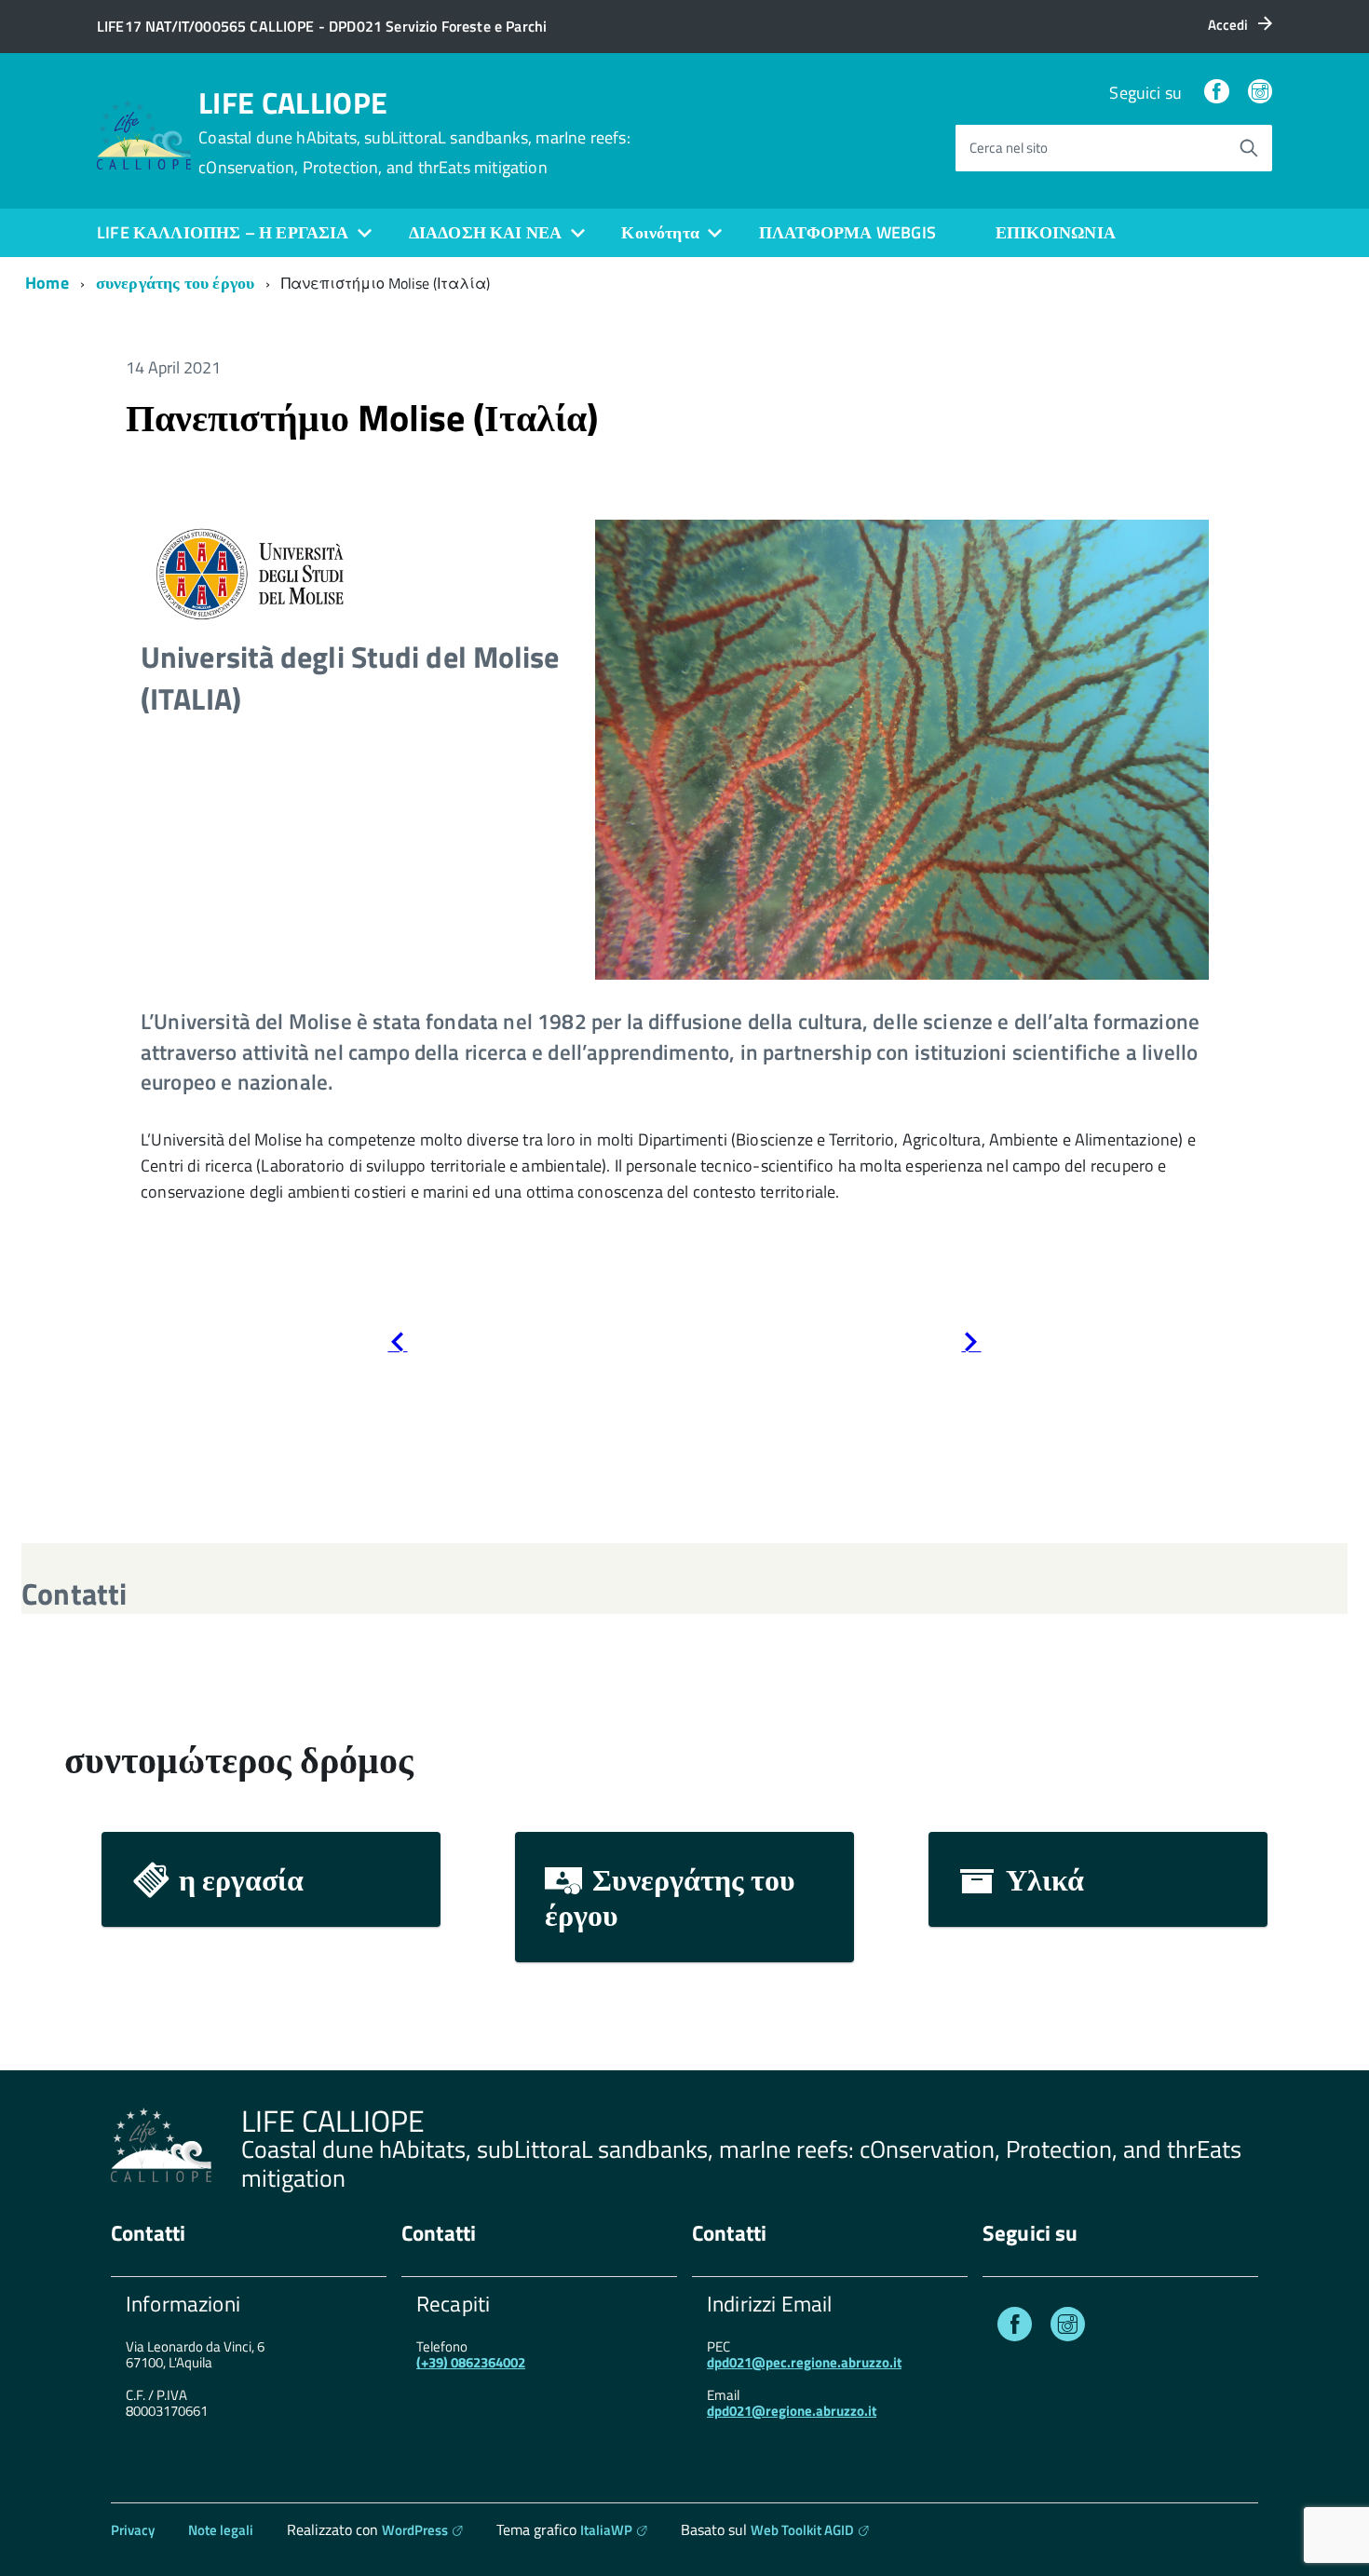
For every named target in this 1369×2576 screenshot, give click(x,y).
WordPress (415, 2530)
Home (47, 283)
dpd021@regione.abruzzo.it (792, 2411)
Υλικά (1042, 1879)
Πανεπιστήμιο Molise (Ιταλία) (362, 418)
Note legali (221, 2530)
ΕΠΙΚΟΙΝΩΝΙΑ (1056, 232)
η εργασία (238, 1879)
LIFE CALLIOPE (414, 132)
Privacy (133, 2530)
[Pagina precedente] (397, 1345)
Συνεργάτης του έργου (670, 1897)
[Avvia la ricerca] (1249, 148)
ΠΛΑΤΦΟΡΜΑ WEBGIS (847, 232)
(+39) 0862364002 (471, 2362)
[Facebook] (1216, 93)
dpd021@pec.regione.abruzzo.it (804, 2362)
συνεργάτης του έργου (176, 283)
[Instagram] (1260, 93)
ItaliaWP (606, 2530)
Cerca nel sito (1009, 148)
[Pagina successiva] (971, 1345)
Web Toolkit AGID (802, 2530)
